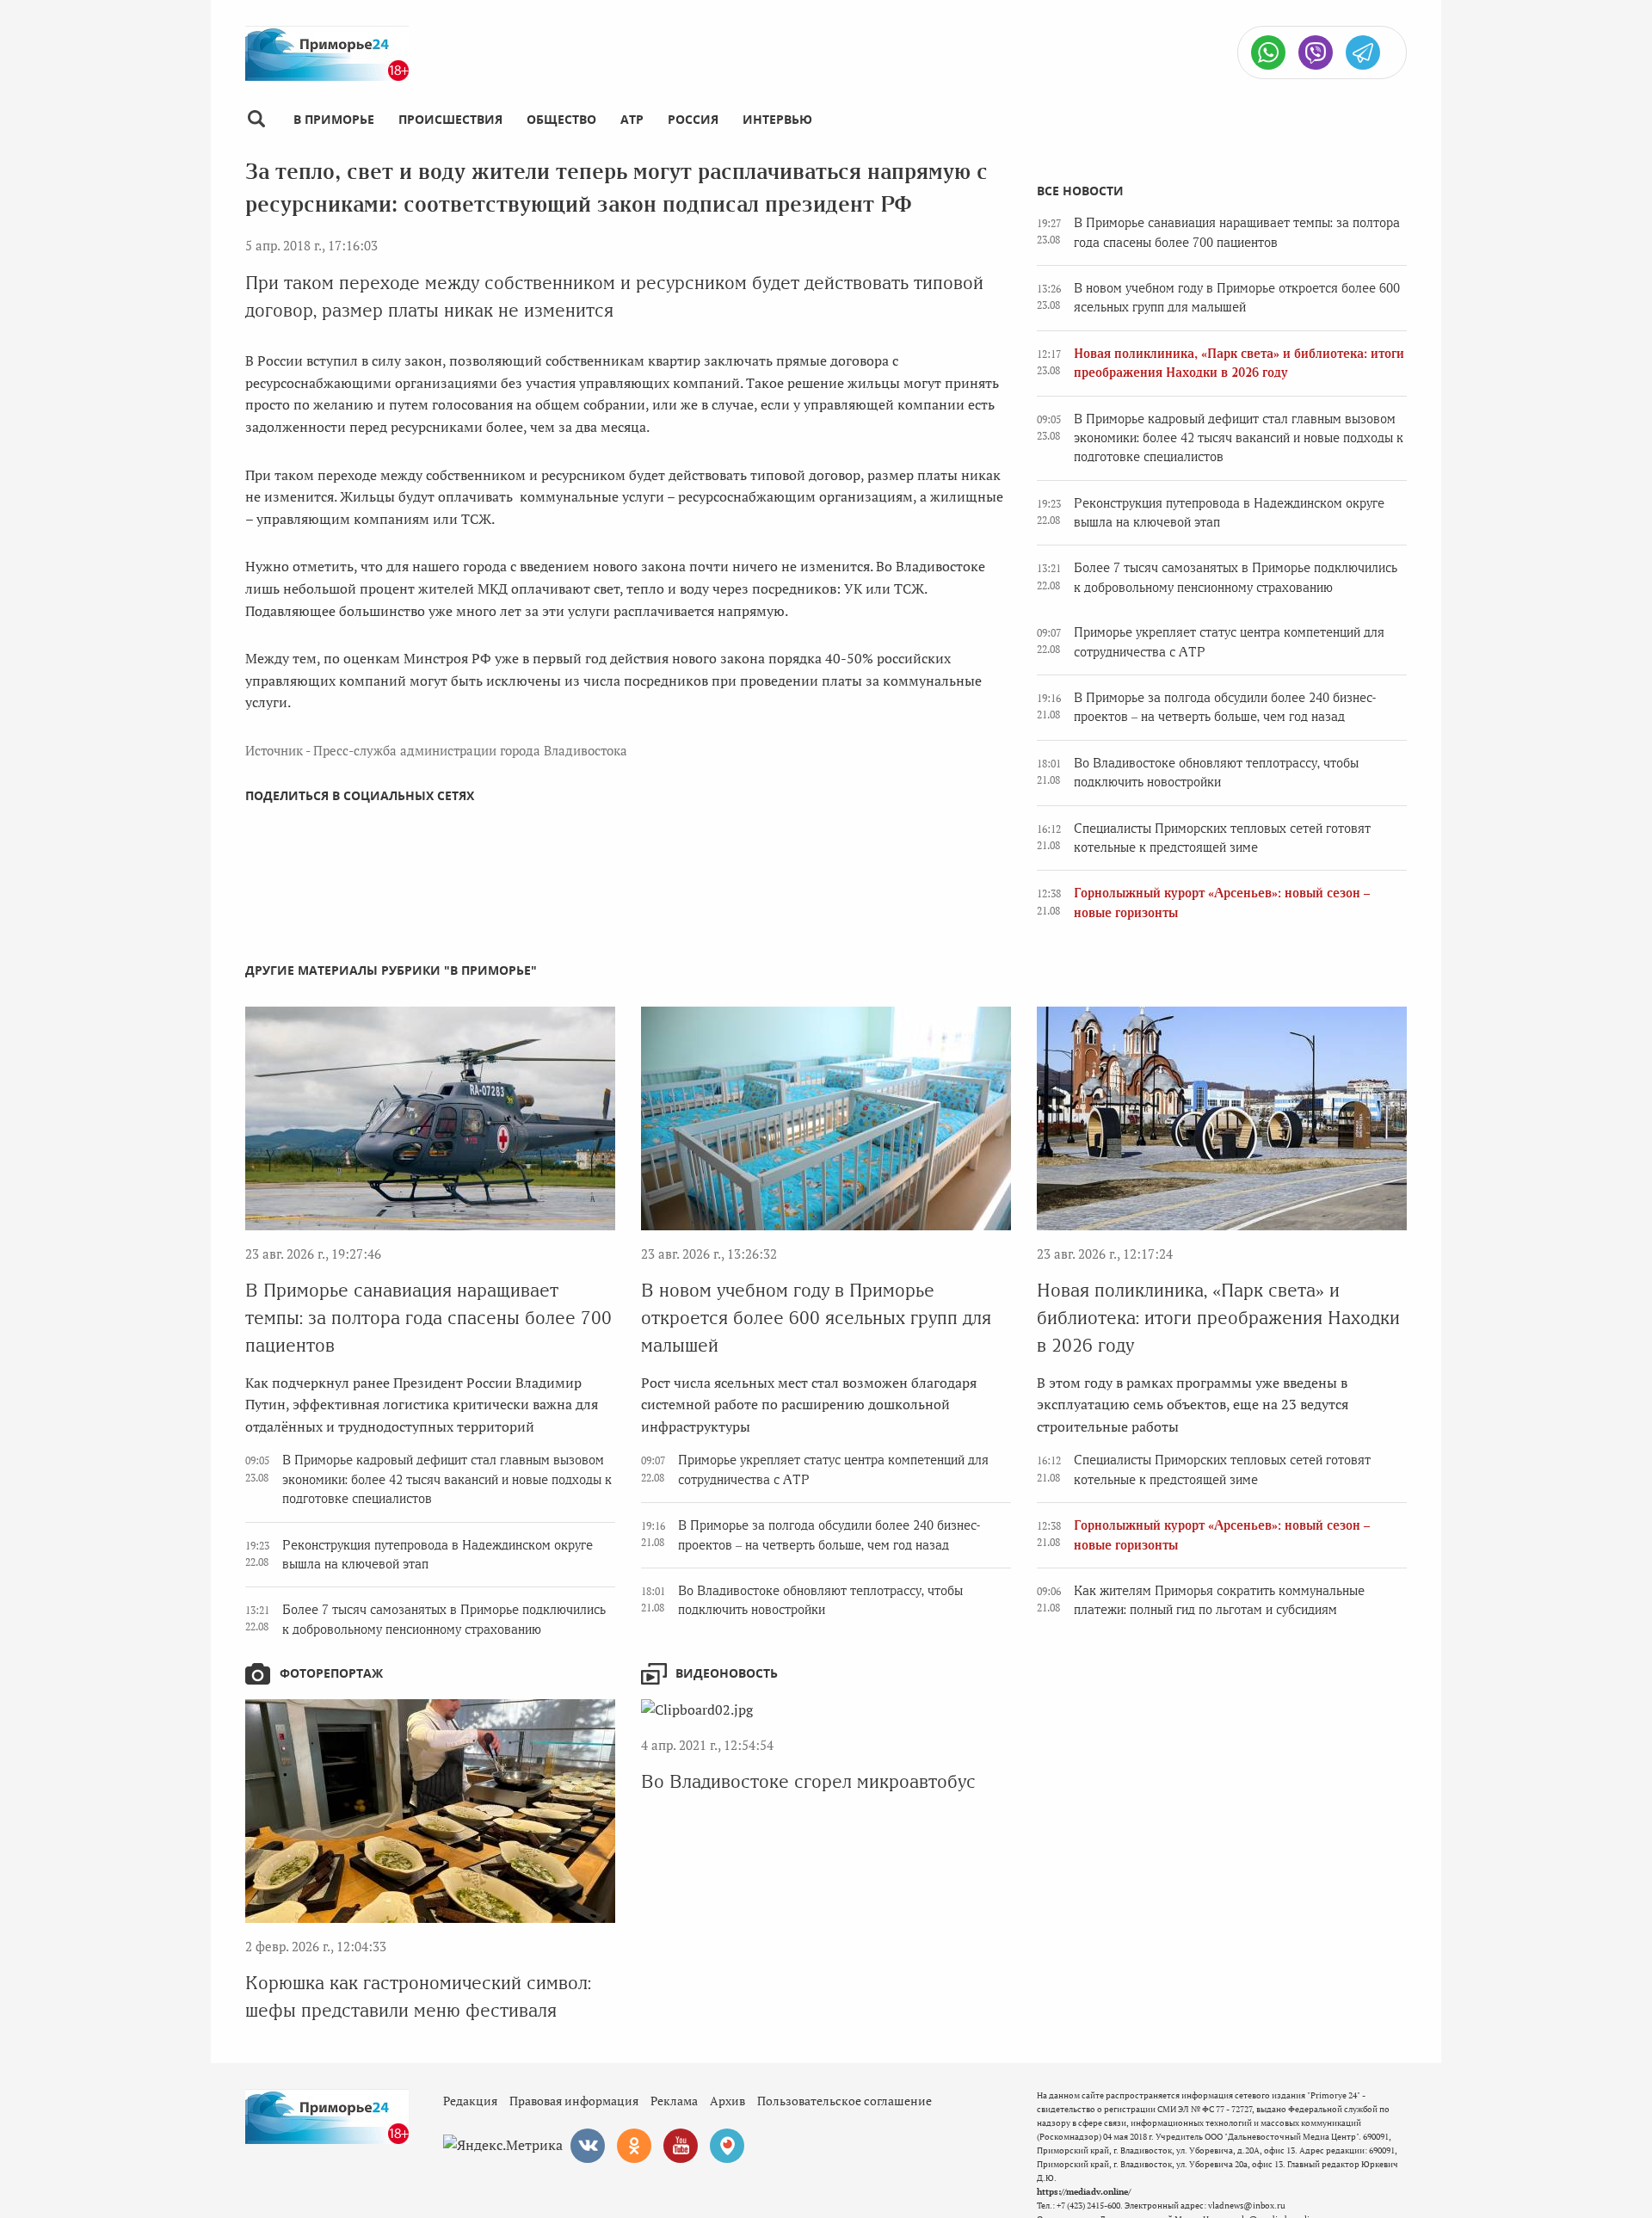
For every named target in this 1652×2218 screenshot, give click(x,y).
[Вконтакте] (588, 2146)
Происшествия (450, 119)
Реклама (674, 2101)
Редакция (470, 2101)
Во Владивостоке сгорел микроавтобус (808, 1781)
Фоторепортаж (331, 1673)
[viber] (1316, 52)
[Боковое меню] (256, 119)
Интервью (777, 119)
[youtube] (681, 2146)
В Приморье (334, 119)
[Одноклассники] (634, 2146)
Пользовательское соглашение (844, 2101)
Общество (561, 119)
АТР (632, 119)
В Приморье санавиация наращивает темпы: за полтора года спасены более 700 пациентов (428, 1318)
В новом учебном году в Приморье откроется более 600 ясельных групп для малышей (816, 1318)
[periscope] (727, 2146)
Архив (727, 2101)
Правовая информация (574, 2101)
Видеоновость (727, 1673)
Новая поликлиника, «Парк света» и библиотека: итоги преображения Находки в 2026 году (1218, 1318)
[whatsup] (1268, 52)
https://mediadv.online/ (1084, 2192)
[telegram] (1363, 52)
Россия (693, 119)
